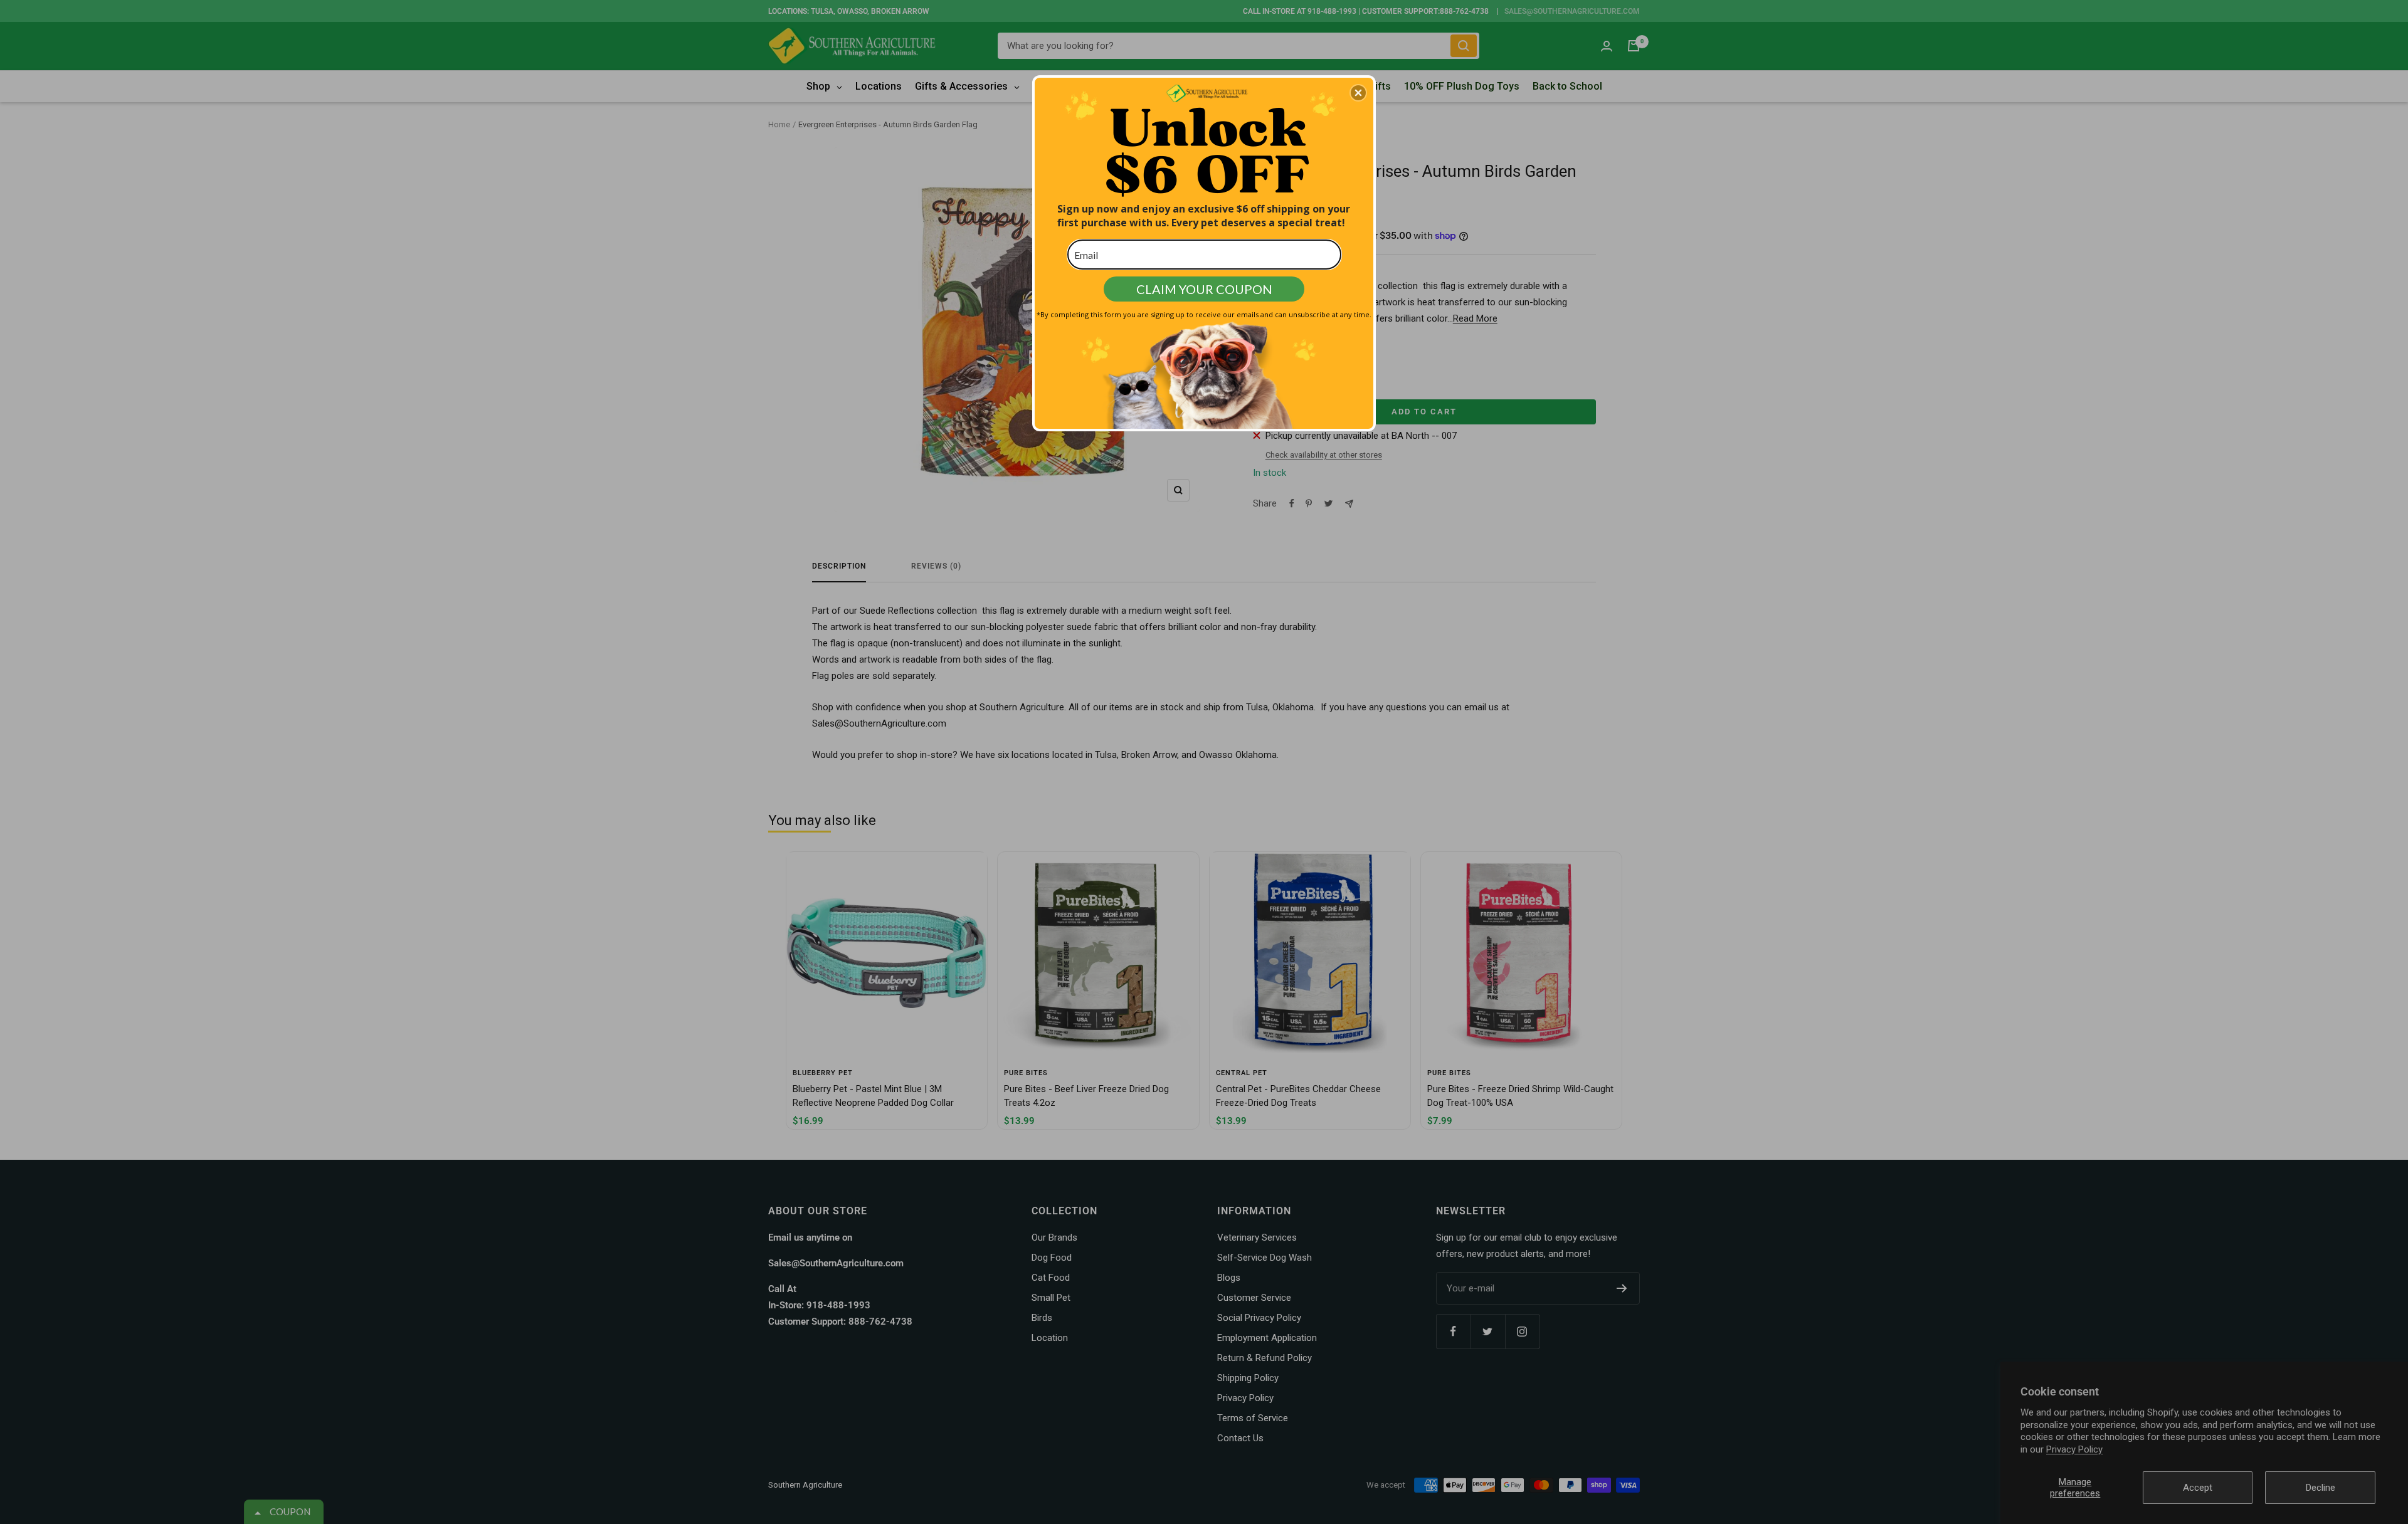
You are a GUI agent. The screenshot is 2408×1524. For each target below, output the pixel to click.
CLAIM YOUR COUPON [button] (1204, 289)
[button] (1358, 93)
